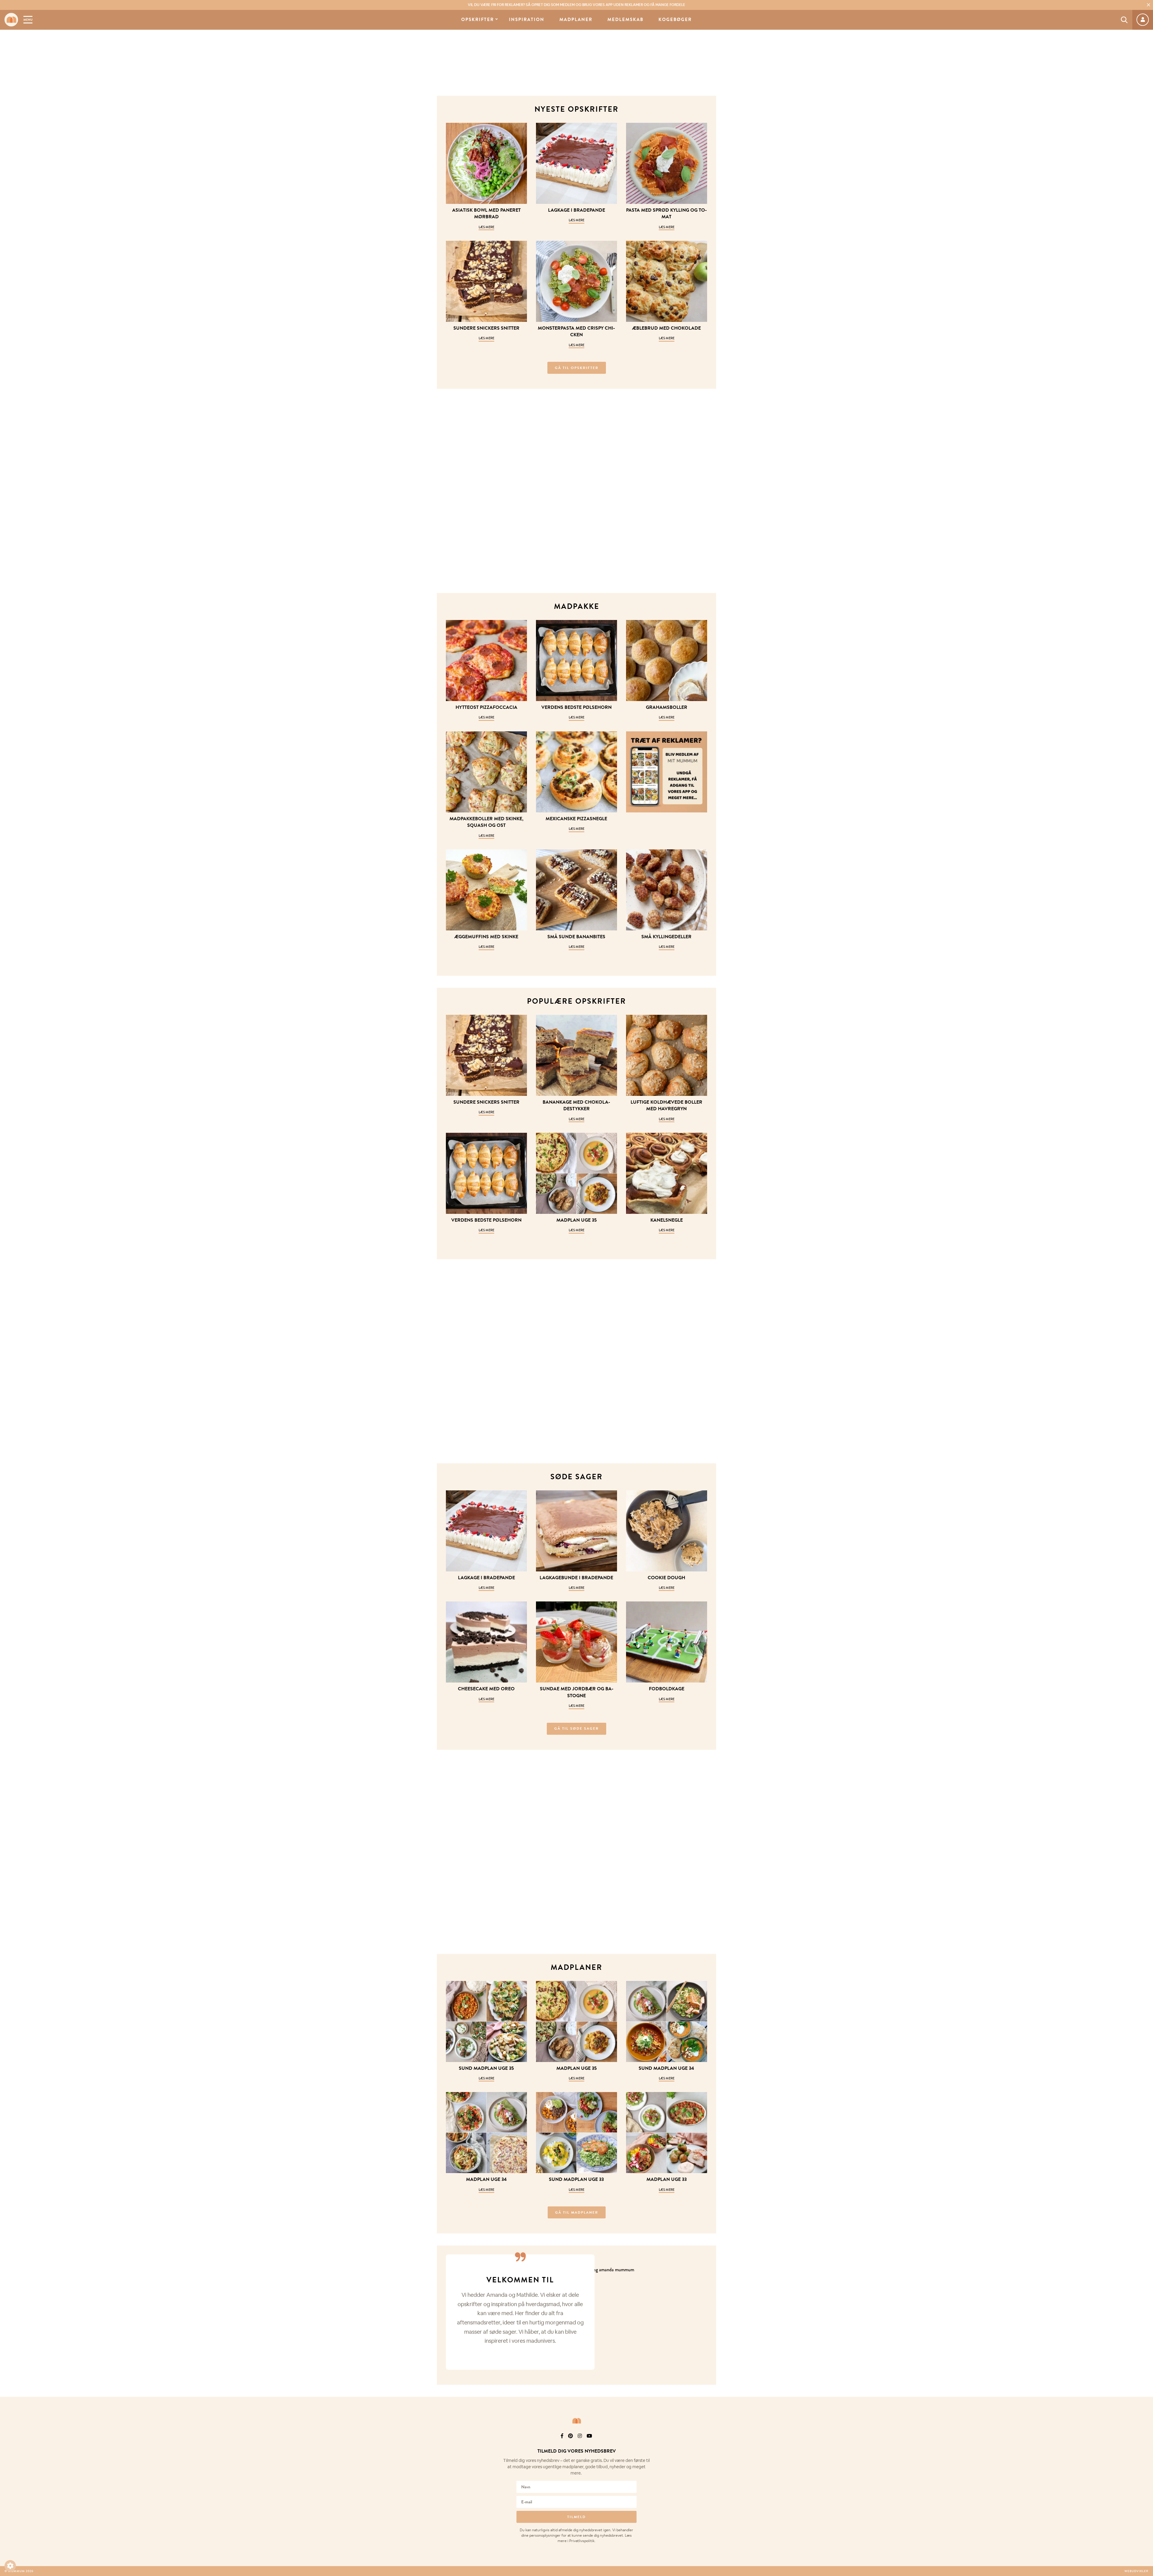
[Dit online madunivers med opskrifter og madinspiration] (11, 20)
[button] (10, 2566)
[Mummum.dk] (576, 2421)
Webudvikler (1136, 2571)
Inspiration (527, 20)
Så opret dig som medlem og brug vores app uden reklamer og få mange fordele (576, 5)
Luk (1145, 2444)
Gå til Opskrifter (577, 368)
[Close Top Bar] (1148, 5)
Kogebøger (675, 20)
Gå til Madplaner (577, 2212)
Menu (28, 20)
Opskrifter (478, 20)
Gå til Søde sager (576, 1728)
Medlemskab (625, 20)
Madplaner (576, 20)
